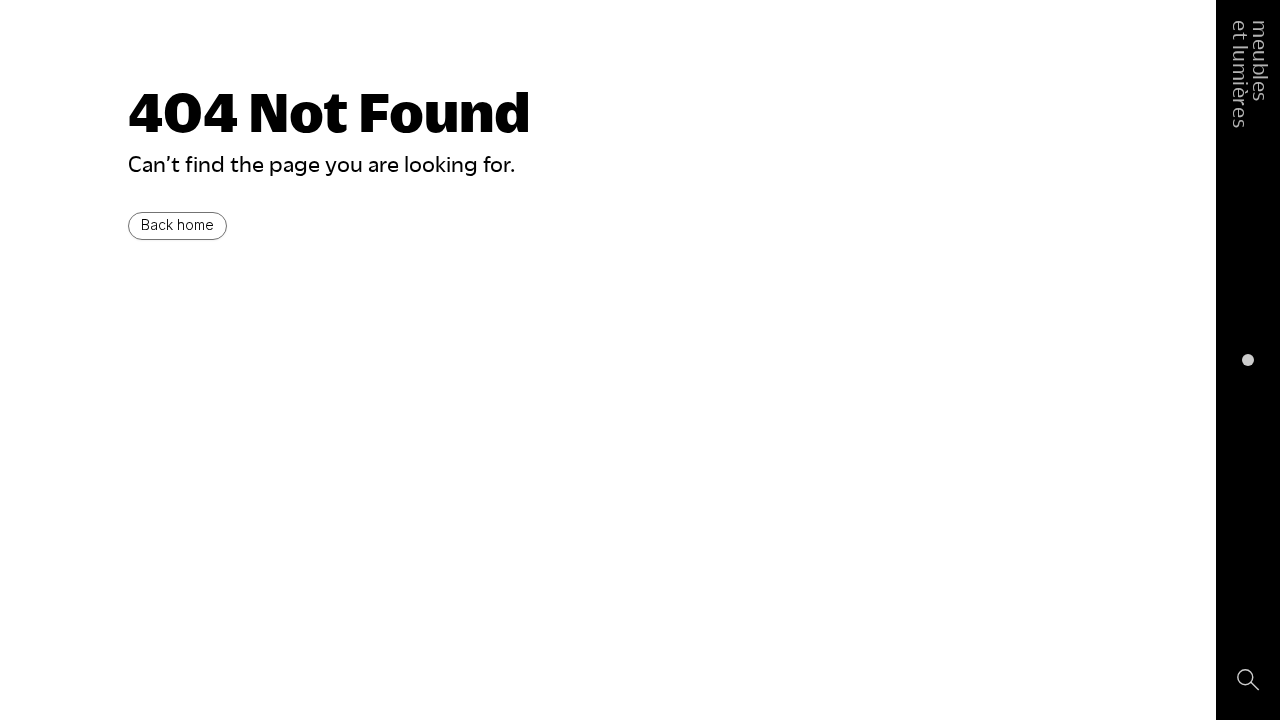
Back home (177, 224)
